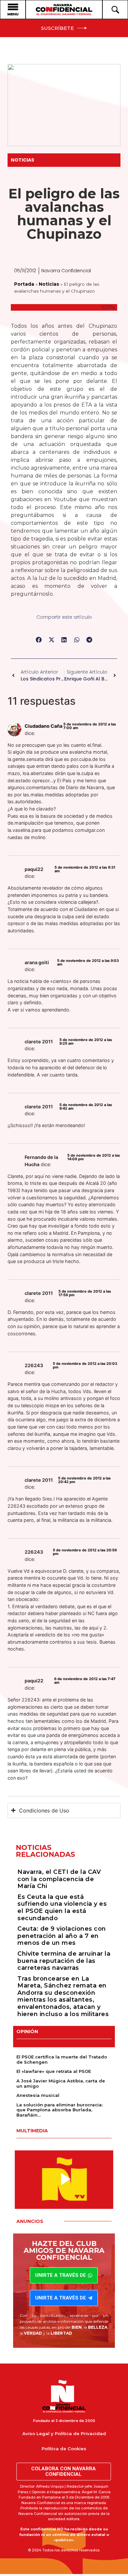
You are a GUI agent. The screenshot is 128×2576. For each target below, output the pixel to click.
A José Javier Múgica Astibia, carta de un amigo (61, 2083)
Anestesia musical (38, 2095)
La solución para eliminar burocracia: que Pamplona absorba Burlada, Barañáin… (60, 2110)
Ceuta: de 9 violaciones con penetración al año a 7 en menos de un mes (62, 1936)
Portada (24, 284)
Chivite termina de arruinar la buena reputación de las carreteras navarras (64, 1961)
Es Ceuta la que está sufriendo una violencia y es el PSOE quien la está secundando (62, 1908)
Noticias (22, 160)
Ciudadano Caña (43, 726)
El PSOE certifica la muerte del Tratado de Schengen (62, 2059)
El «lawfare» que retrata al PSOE (54, 2071)
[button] (39, 640)
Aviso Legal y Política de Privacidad (64, 2433)
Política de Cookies (64, 2449)
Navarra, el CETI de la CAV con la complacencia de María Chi (59, 1879)
